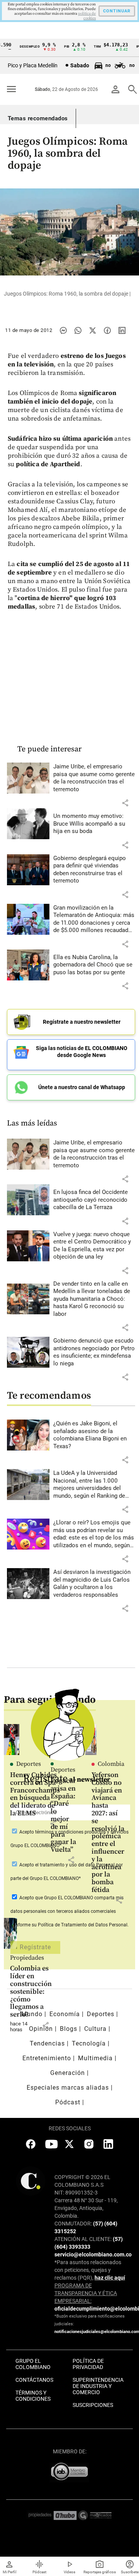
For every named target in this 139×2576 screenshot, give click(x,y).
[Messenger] (63, 330)
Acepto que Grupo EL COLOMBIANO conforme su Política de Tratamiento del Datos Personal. (69, 1911)
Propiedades (27, 1958)
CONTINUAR (117, 11)
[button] (125, 803)
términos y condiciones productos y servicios (82, 1832)
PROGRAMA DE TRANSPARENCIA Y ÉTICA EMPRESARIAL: (86, 2293)
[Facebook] (107, 330)
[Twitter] (93, 330)
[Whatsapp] (78, 330)
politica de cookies (87, 16)
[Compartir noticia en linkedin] (122, 330)
